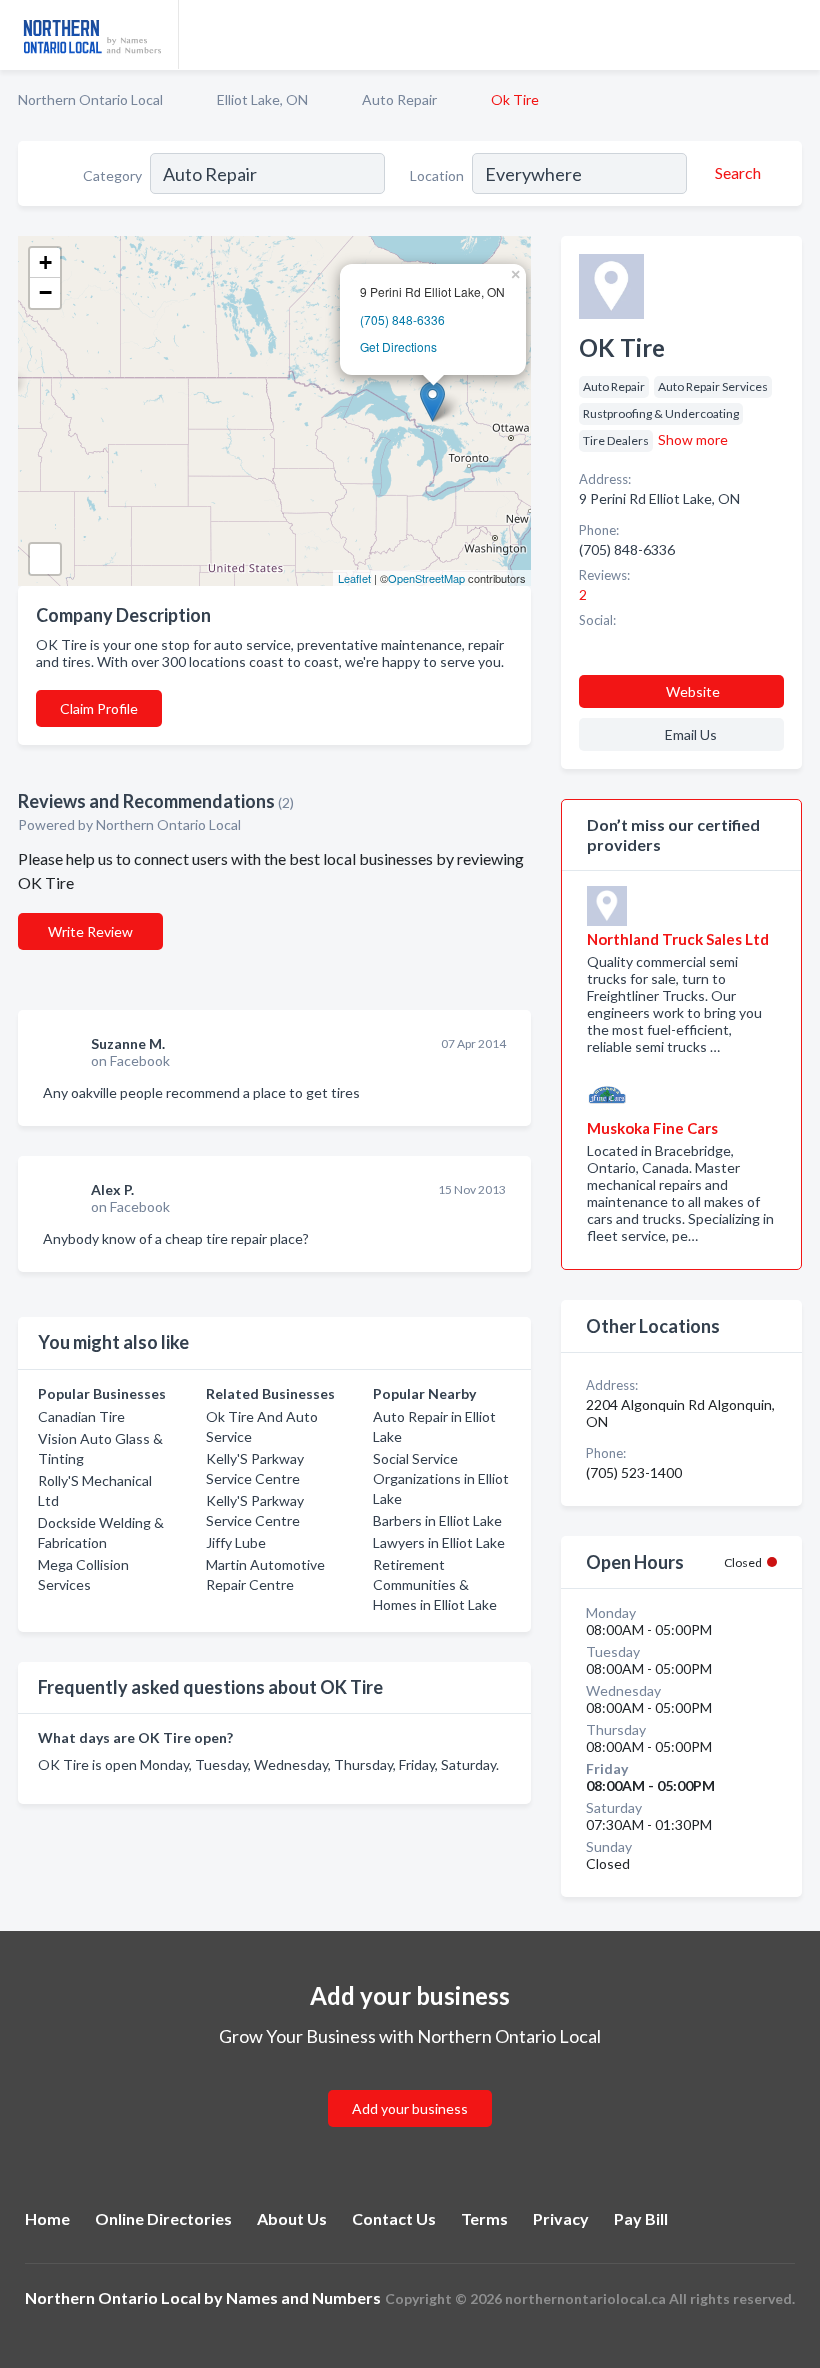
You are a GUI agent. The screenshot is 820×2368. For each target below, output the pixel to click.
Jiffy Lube (236, 1542)
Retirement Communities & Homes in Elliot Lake (435, 1584)
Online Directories (163, 2218)
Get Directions (398, 346)
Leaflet (354, 578)
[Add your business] (410, 2084)
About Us (292, 2218)
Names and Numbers (303, 2297)
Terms (484, 2218)
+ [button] (45, 262)
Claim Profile (99, 708)
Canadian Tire (81, 1416)
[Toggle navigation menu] (793, 35)
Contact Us (394, 2218)
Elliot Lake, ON (262, 99)
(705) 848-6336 (402, 319)
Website (693, 691)
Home (47, 2218)
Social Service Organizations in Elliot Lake (441, 1478)
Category (112, 175)
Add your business (410, 2108)
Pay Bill (641, 2218)
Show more (693, 439)
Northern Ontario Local (90, 99)
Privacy (561, 2218)
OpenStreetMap (426, 578)
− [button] (45, 292)
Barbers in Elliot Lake (437, 1520)
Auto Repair (399, 99)
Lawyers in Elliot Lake (439, 1542)
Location (437, 175)
